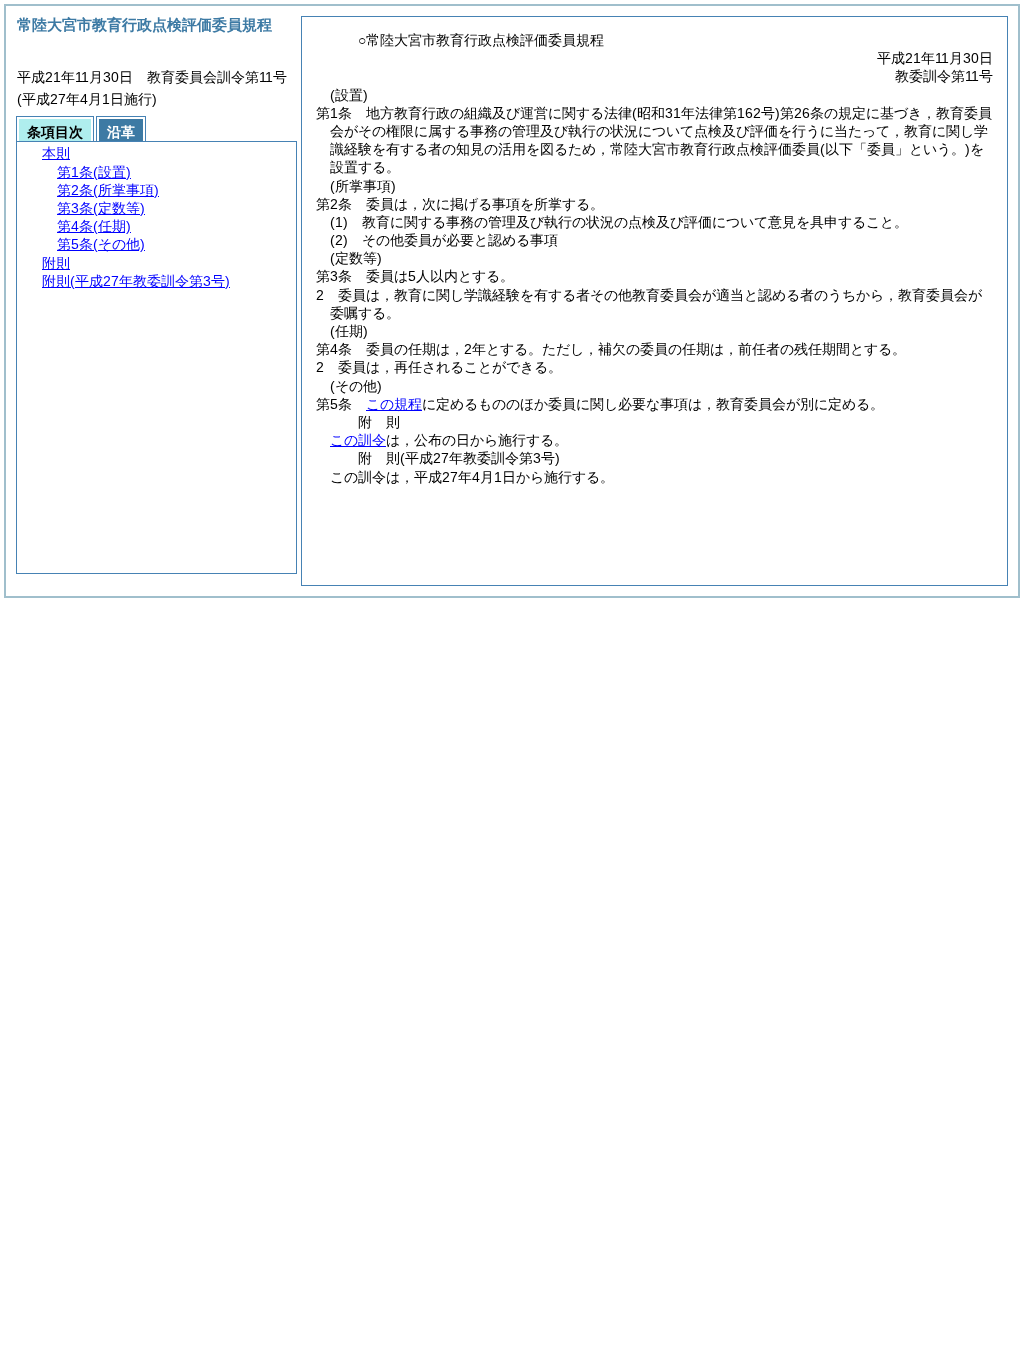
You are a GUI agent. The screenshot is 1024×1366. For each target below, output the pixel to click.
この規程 (394, 404)
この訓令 (358, 440)
